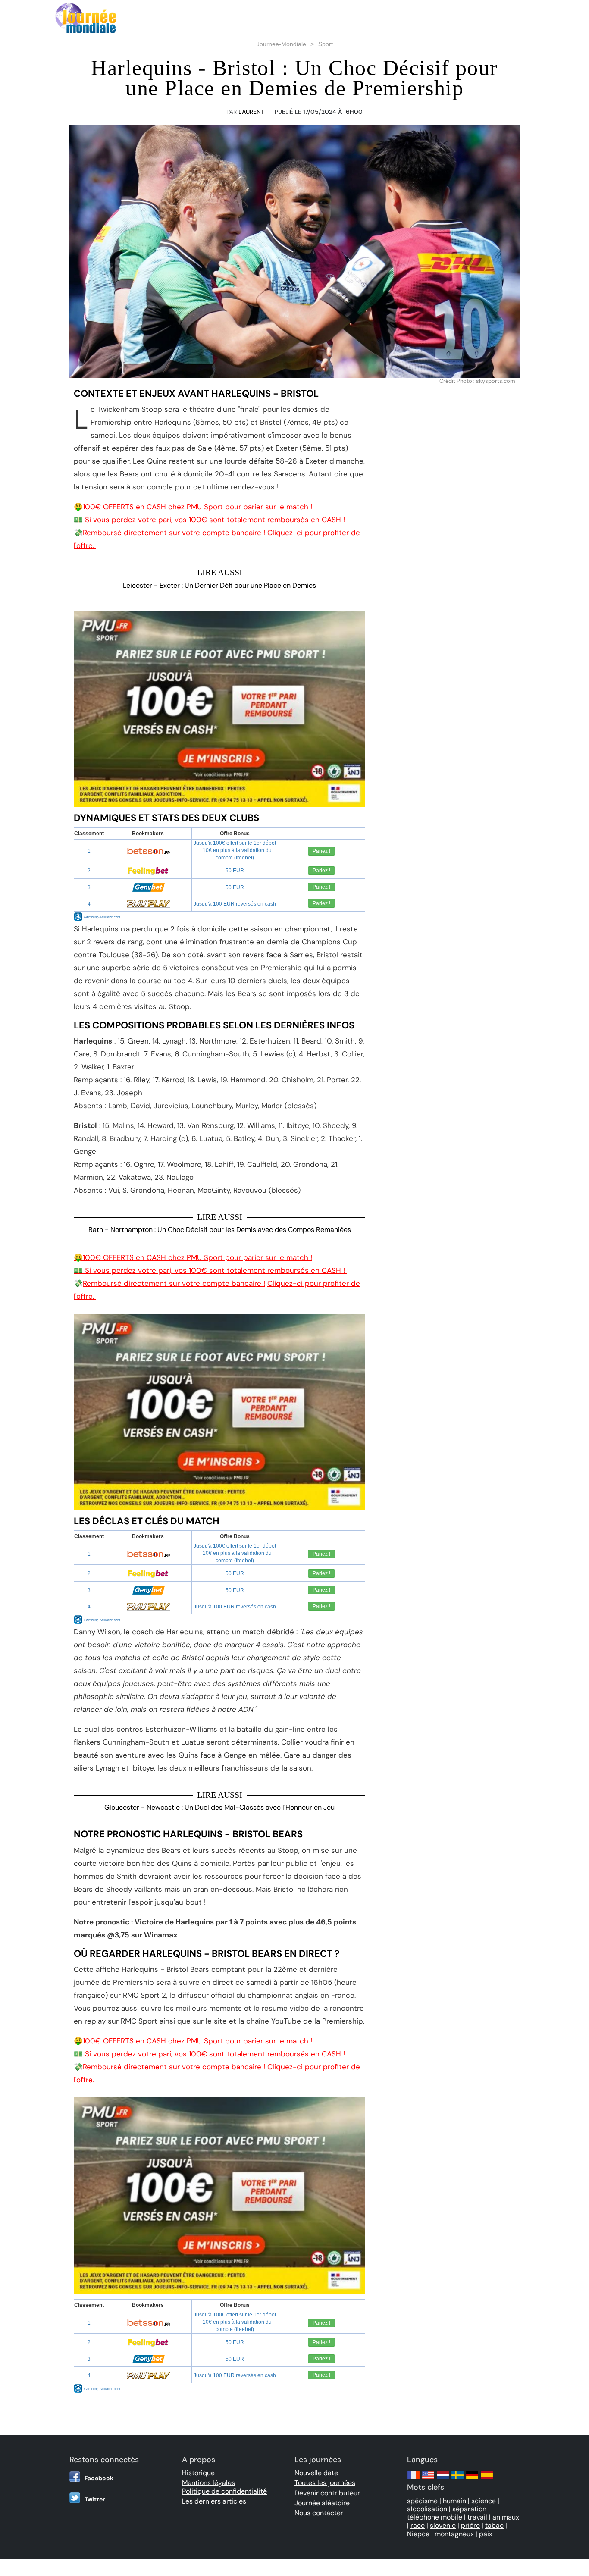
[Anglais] (428, 2479)
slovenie (443, 2525)
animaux (506, 2517)
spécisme (422, 2501)
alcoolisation (427, 2509)
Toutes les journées (325, 2483)
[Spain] (487, 2479)
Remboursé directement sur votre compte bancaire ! (174, 533)
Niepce (418, 2534)
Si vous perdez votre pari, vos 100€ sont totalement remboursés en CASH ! (210, 520)
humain (454, 2501)
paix (486, 2534)
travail (477, 2517)
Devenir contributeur (327, 2493)
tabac (494, 2525)
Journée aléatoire (322, 2503)
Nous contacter (319, 2513)
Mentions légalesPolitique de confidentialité (224, 2487)
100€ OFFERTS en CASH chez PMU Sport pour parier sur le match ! (193, 507)
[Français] (414, 2479)
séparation (469, 2509)
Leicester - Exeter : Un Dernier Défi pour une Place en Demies (219, 585)
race (418, 2525)
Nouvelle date (316, 2473)
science (484, 2501)
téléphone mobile (435, 2517)
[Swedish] (457, 2479)
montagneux (454, 2534)
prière (470, 2525)
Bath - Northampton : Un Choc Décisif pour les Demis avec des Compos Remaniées (220, 1230)
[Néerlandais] (443, 2479)
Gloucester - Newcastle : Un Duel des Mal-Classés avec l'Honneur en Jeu (219, 1807)
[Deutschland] (472, 2479)
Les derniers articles (214, 2501)
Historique (198, 2473)
